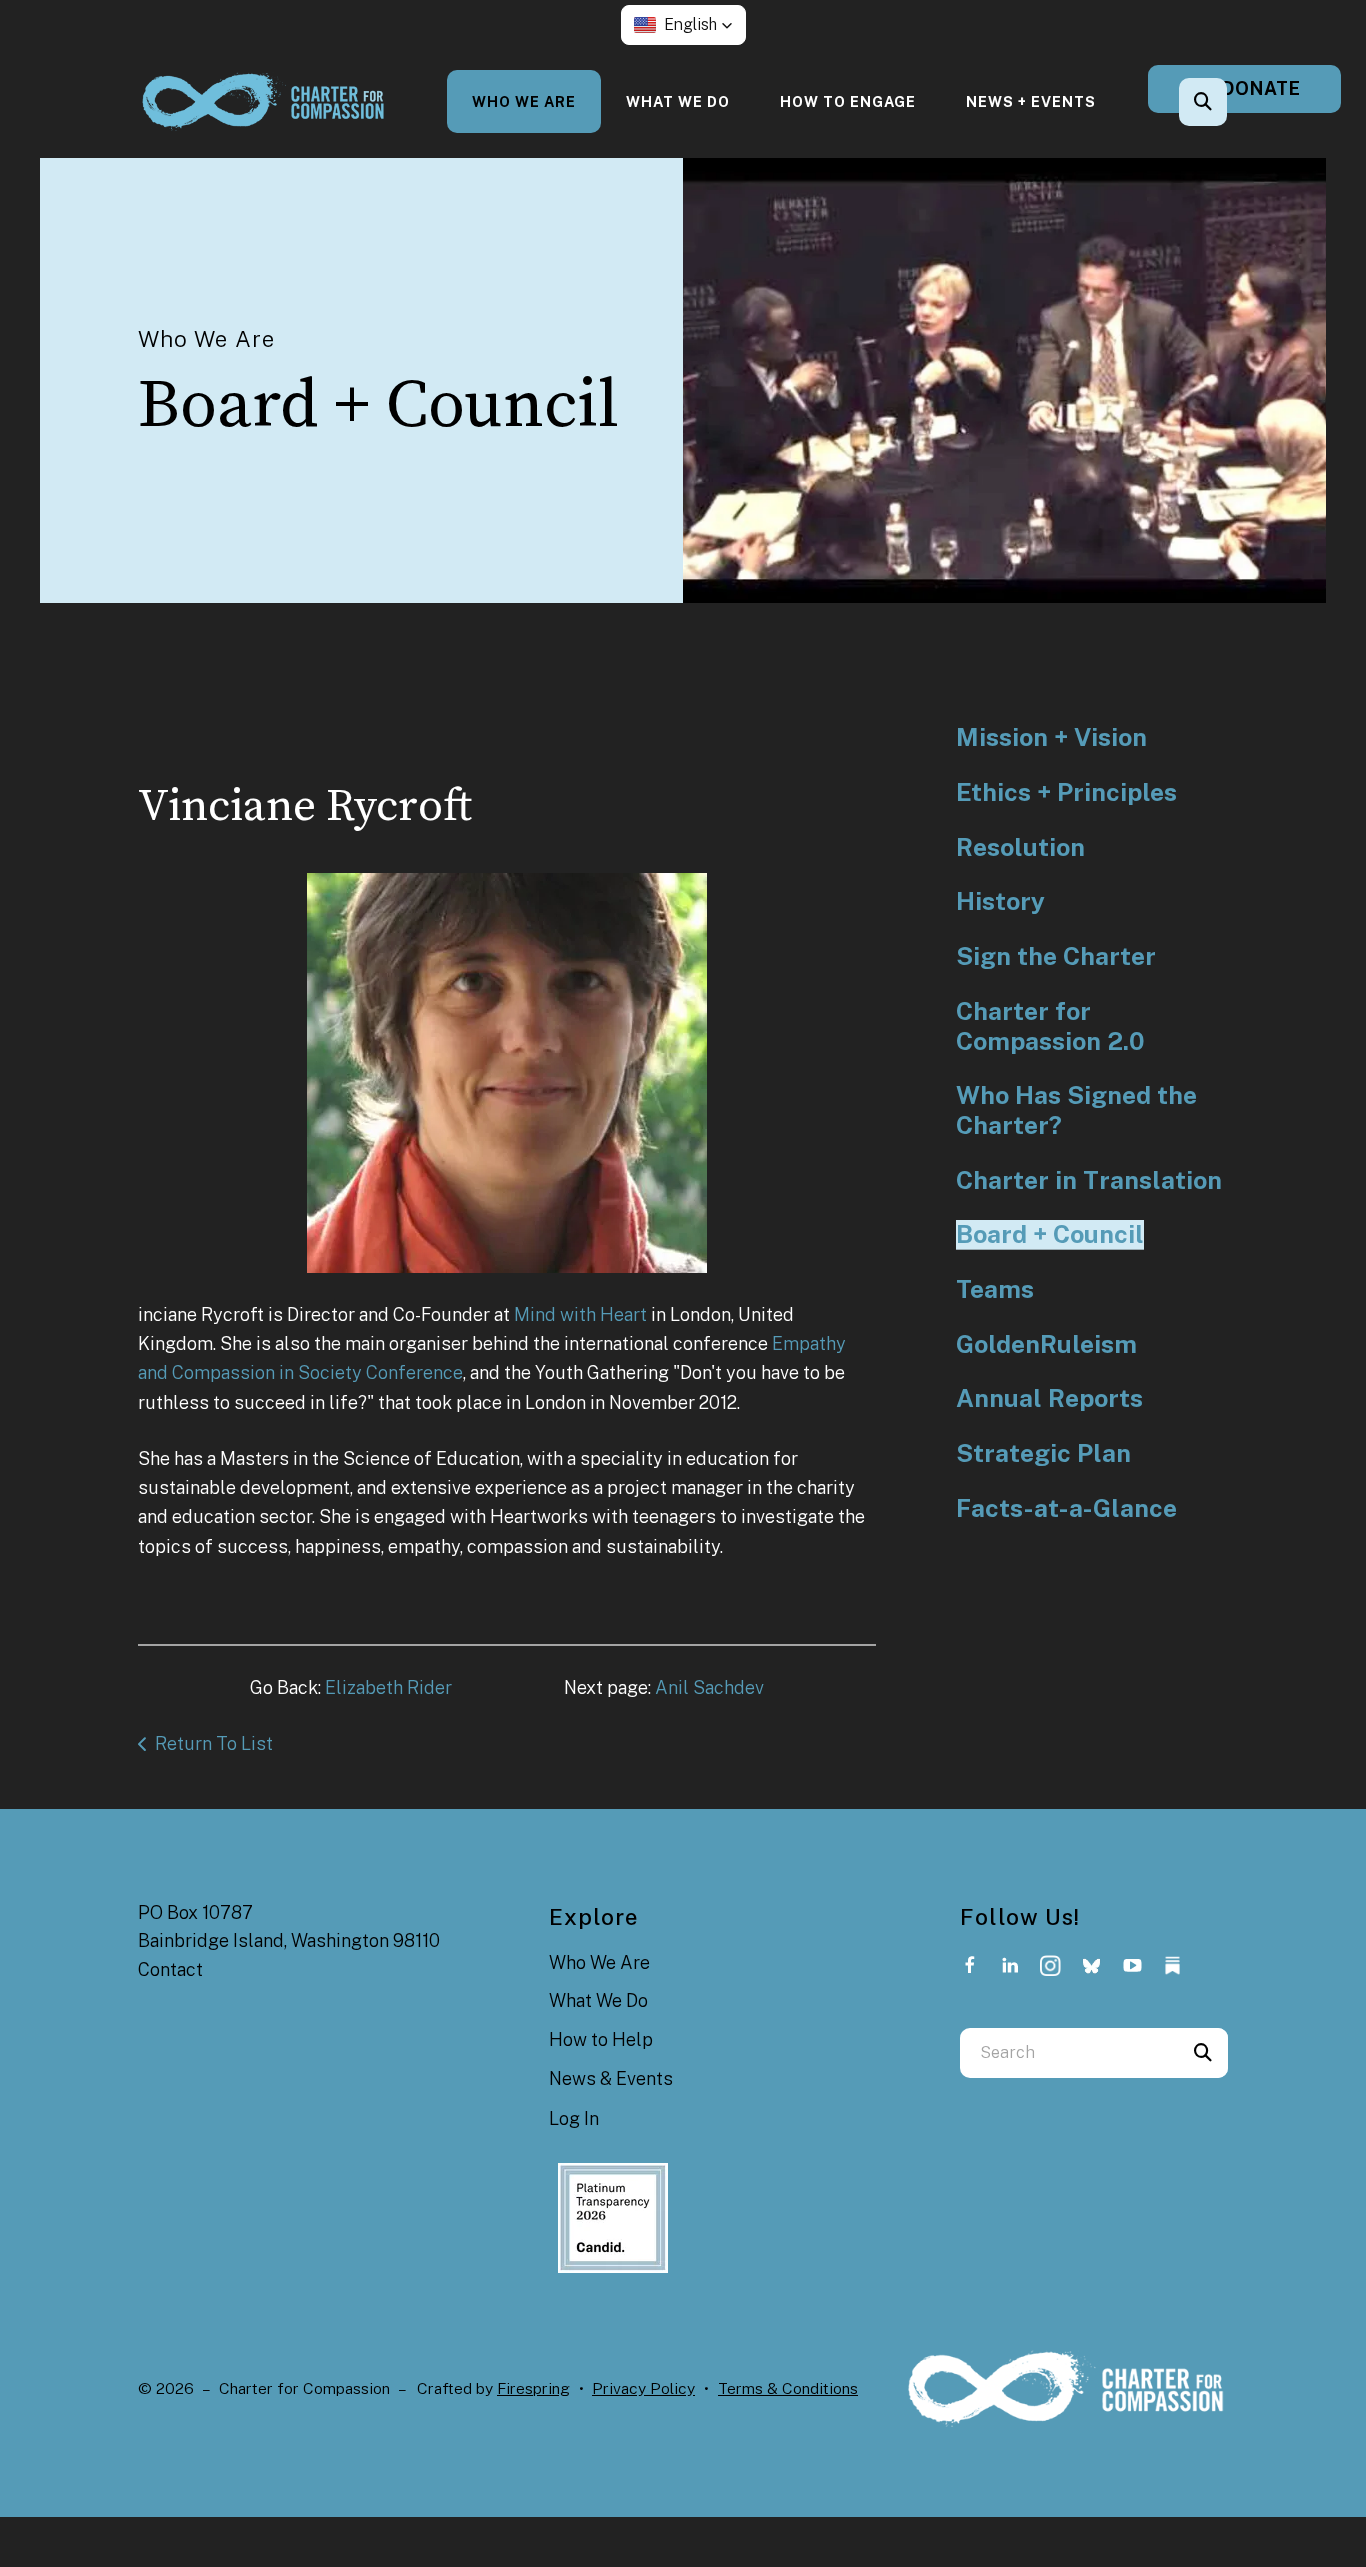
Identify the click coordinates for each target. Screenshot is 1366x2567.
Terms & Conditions (788, 2388)
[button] (683, 25)
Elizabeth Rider (388, 1687)
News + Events (1031, 101)
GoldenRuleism (1046, 1344)
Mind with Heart (580, 1314)
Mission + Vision (1051, 737)
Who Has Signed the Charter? (1076, 1110)
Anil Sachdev (709, 1687)
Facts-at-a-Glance (1066, 1508)
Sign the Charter (1056, 956)
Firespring (533, 2388)
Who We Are (524, 101)
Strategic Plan (1043, 1453)
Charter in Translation (1089, 1180)
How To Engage (848, 101)
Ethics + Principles (1066, 792)
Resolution (1020, 847)
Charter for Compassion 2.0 (1050, 1026)
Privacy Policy (643, 2388)
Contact (170, 1969)
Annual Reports (1049, 1398)
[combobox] (1230, 102)
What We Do (678, 101)
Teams (995, 1289)
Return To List (214, 1743)
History (1000, 901)
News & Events (611, 2078)
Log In (574, 2118)
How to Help (601, 2039)
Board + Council (1050, 1234)
